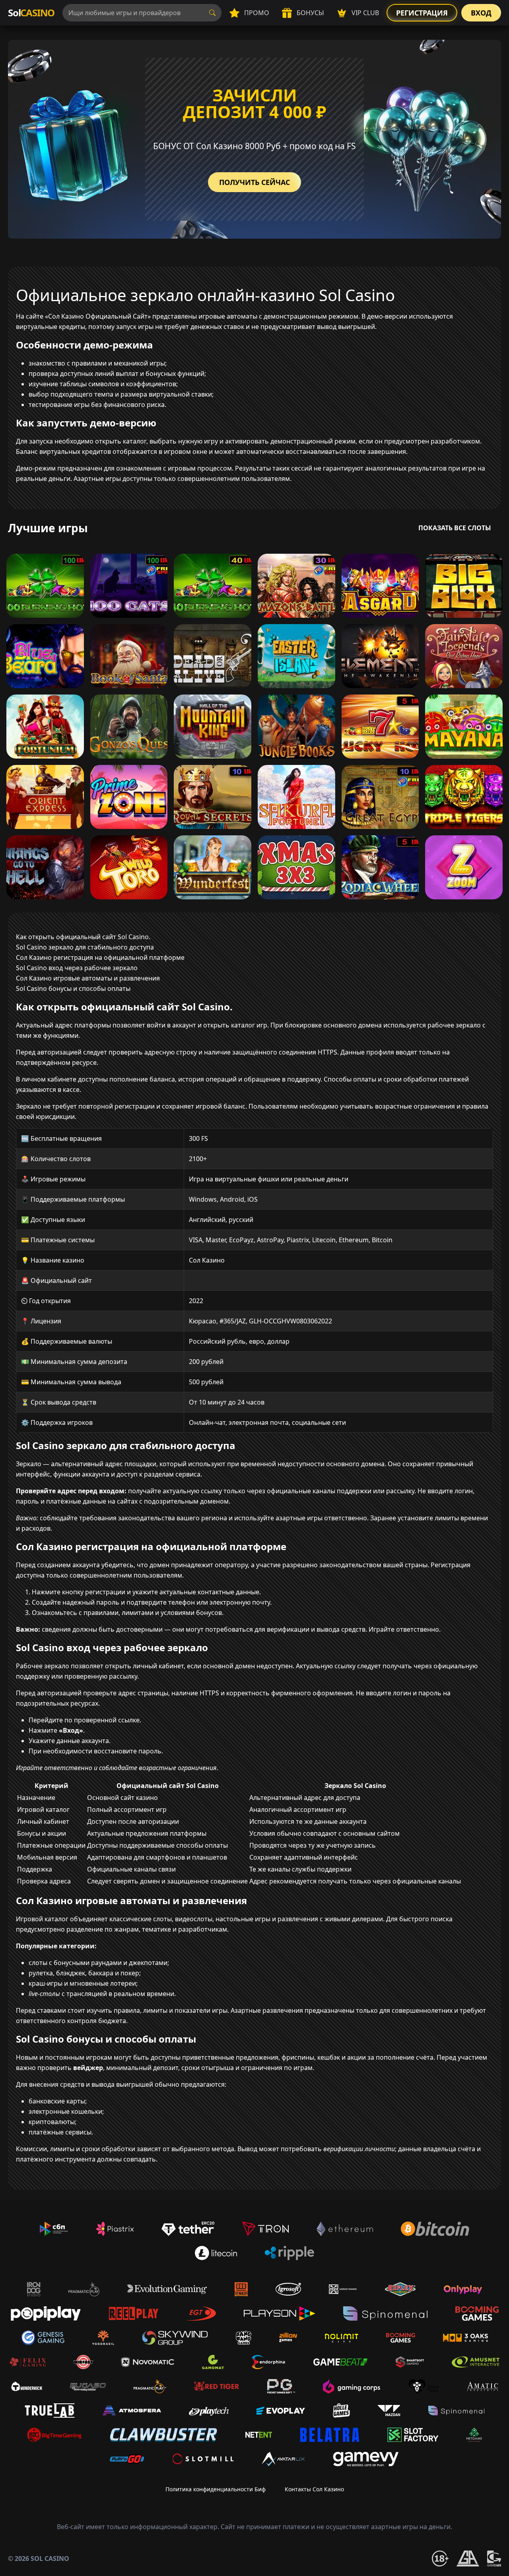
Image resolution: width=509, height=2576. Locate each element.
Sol (31, 13)
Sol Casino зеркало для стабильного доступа (85, 947)
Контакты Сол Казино (314, 2489)
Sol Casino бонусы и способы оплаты (73, 988)
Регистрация (422, 13)
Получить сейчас (254, 182)
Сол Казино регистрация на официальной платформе (100, 957)
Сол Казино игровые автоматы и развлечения (88, 978)
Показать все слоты (455, 528)
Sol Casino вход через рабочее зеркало (77, 968)
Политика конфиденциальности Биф (216, 2489)
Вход (481, 13)
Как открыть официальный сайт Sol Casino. (83, 937)
